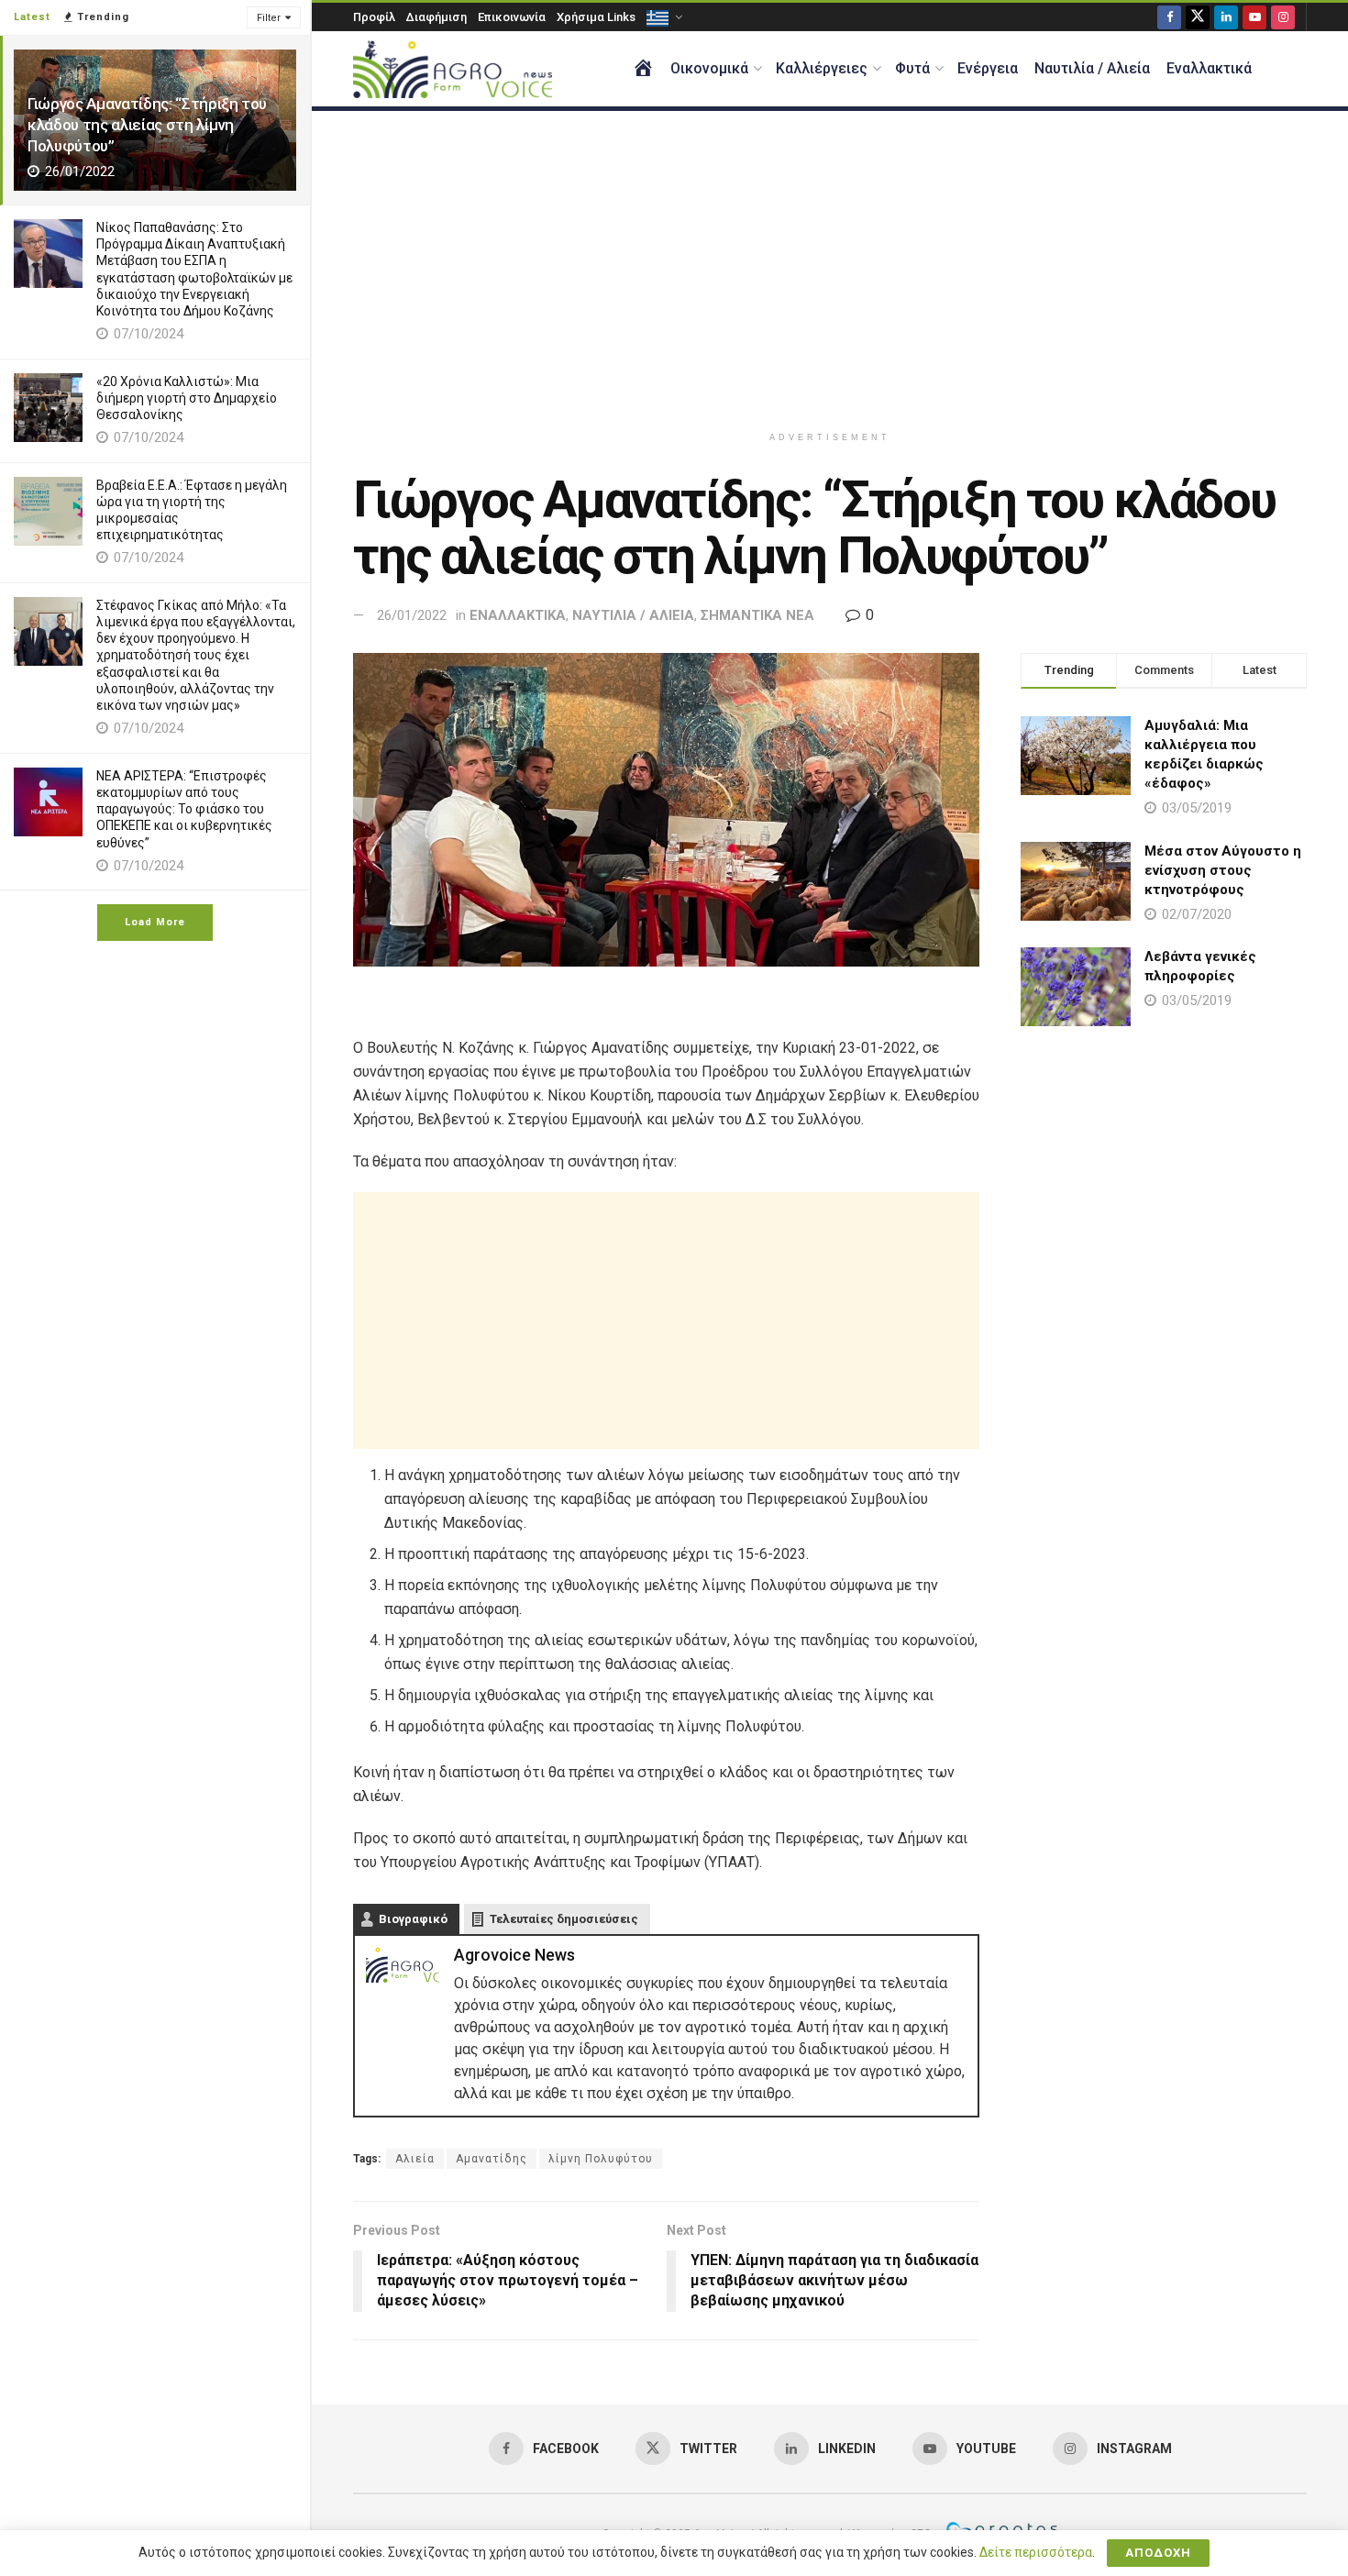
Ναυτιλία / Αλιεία (1092, 68)
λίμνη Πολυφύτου (601, 2159)
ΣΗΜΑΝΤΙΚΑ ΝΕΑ (757, 615)
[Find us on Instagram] (1283, 17)
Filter (269, 18)
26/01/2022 (412, 615)
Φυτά (912, 68)
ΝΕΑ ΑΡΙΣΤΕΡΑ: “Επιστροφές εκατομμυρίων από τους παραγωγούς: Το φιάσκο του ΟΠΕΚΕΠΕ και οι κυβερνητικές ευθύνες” (184, 809)
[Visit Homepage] (453, 69)
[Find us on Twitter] (1198, 17)
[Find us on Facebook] (1169, 17)
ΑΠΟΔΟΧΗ (1158, 2553)
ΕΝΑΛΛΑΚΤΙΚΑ (518, 615)
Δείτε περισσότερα (1036, 2552)
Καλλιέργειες (822, 68)
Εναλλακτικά (1209, 68)
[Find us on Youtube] (1254, 17)
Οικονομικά (709, 68)
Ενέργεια (988, 68)
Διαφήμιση (436, 17)
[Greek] (663, 17)
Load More (155, 922)
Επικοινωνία (512, 17)
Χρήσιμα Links (596, 17)
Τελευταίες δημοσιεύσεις (564, 1919)
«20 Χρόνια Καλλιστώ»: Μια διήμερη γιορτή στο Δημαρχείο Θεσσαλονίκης (187, 398)
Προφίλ (374, 17)
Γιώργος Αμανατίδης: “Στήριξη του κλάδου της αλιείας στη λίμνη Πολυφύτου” (147, 125)
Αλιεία (415, 2159)
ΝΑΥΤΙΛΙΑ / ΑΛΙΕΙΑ (633, 615)
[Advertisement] (830, 267)
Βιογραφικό (413, 1919)
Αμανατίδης (492, 2159)
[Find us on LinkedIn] (1226, 17)
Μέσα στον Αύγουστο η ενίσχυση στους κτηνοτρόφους (1223, 870)
